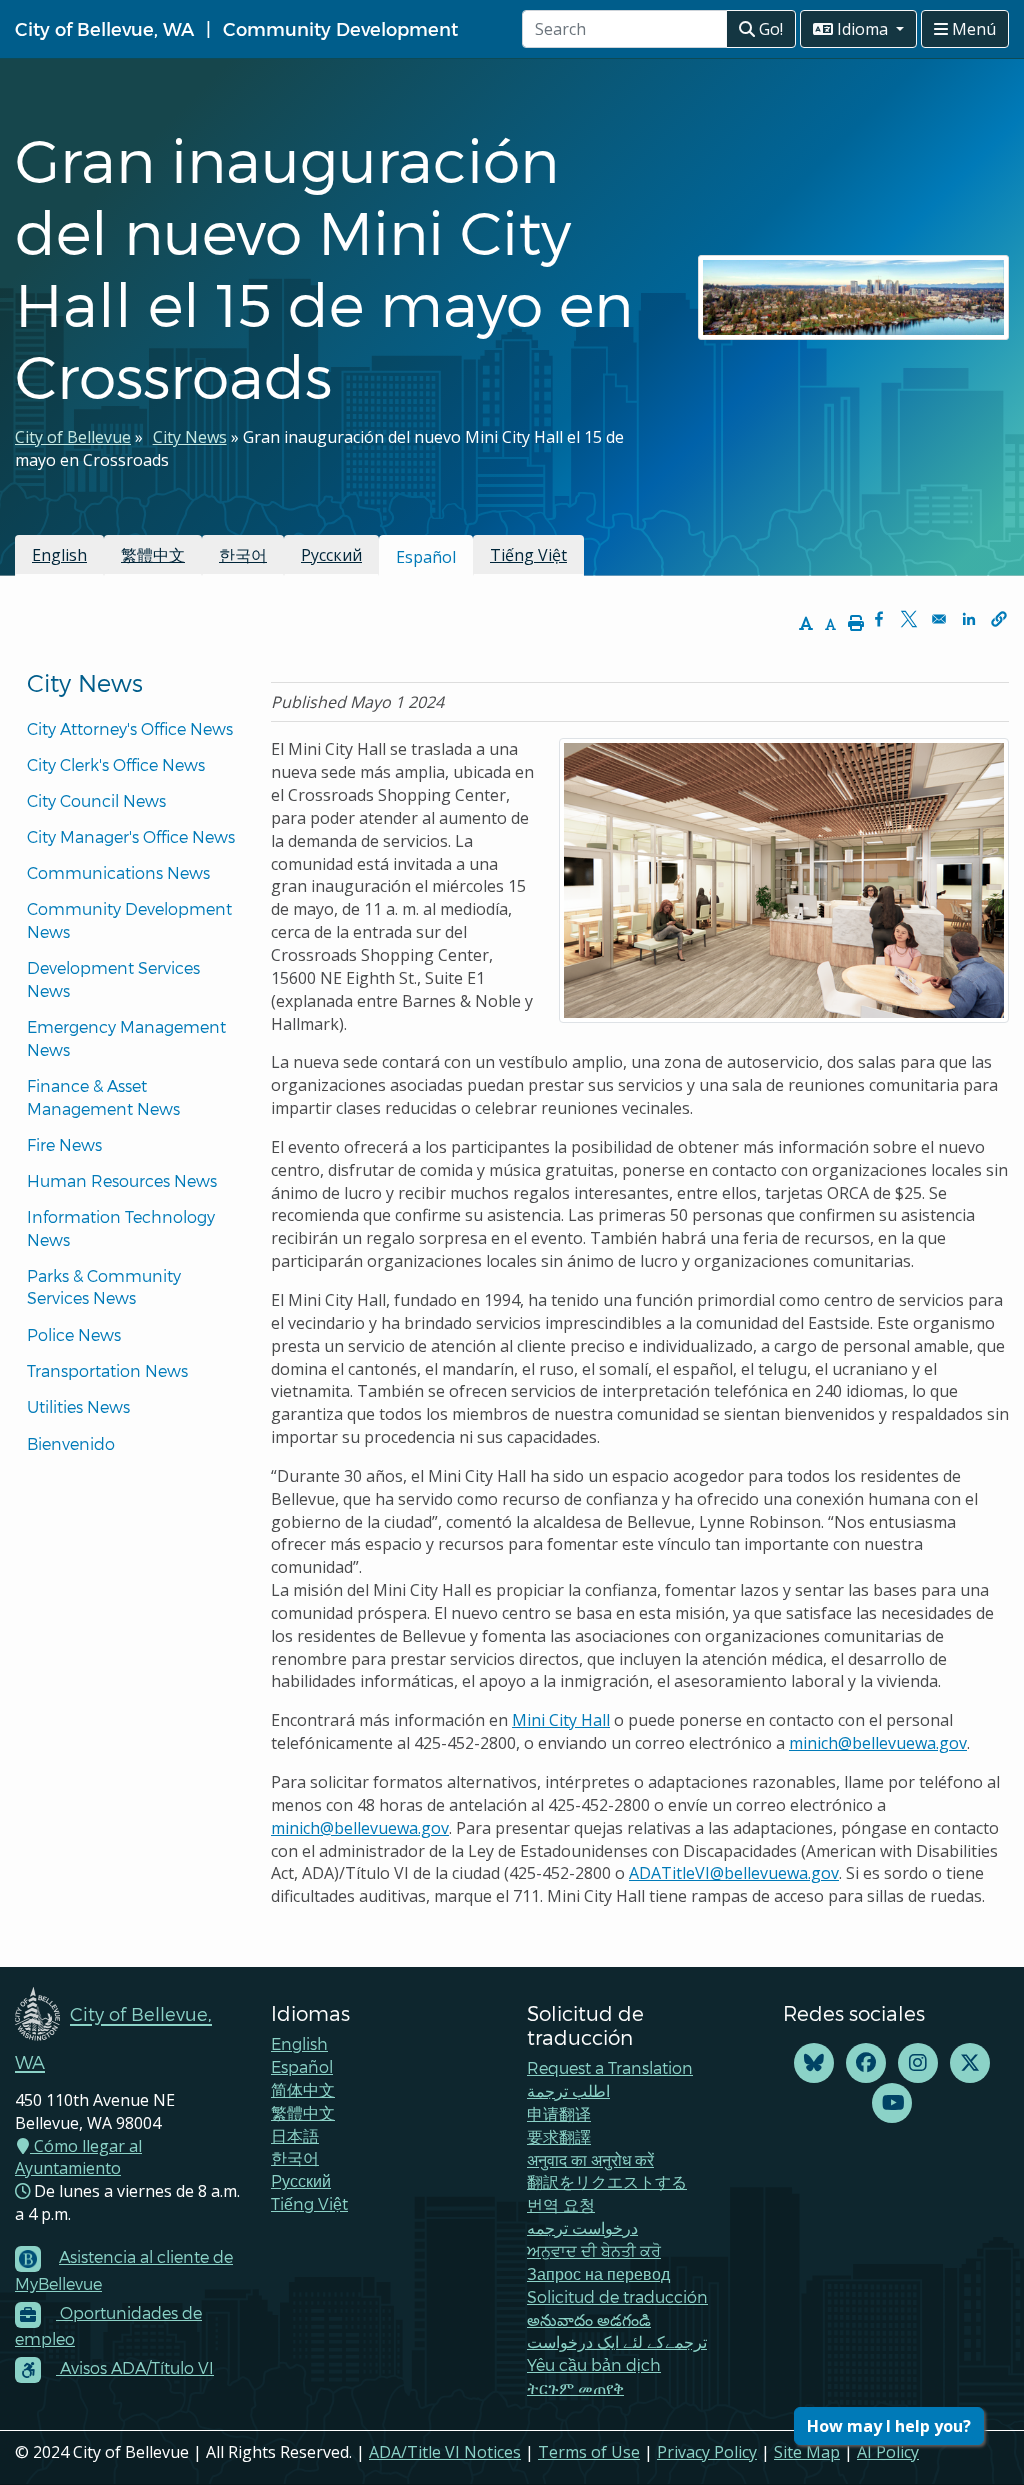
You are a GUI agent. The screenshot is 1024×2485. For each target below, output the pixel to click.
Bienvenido (73, 1443)
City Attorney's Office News (130, 728)
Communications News (118, 872)
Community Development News (131, 920)
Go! (769, 29)
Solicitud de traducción (617, 2296)
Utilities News (78, 1406)
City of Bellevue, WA (104, 28)
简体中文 (303, 2089)
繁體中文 (153, 555)
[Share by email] (939, 619)
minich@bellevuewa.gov (878, 1743)
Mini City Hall (561, 1720)
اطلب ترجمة (568, 2090)
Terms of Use (589, 2452)
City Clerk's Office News (116, 764)
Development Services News (115, 979)
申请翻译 (559, 2113)
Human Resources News (122, 1180)
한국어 (243, 555)
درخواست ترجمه (582, 2227)
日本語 (295, 2135)
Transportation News (107, 1370)
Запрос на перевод (598, 2273)
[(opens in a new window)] (814, 2063)
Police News (74, 1334)
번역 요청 (561, 2204)
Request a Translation (610, 2067)
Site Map (807, 2452)
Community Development (340, 28)
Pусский (301, 2180)
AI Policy (888, 2452)
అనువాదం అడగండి (589, 2319)
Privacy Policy (707, 2452)
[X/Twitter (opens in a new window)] (970, 2063)
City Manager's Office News (131, 836)
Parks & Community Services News (106, 1287)
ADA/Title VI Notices (445, 2452)
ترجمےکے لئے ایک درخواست (617, 2341)
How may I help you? (889, 2426)
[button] (999, 619)
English (59, 555)
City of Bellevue (73, 437)
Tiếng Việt (528, 555)
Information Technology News (123, 1228)
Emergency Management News (128, 1038)
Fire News (64, 1144)
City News (190, 437)
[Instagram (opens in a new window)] (918, 2063)
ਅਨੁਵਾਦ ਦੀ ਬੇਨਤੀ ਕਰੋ (594, 2250)
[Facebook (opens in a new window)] (866, 2063)
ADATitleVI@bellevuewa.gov (734, 1873)
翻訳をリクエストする (607, 2181)
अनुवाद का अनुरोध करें (590, 2159)
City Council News (96, 800)
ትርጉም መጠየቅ (575, 2387)
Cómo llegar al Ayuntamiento (78, 2157)
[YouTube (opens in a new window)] (892, 2103)
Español (302, 2066)
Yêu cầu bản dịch (594, 2364)
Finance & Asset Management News (103, 1097)
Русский (331, 555)
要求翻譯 (559, 2136)
